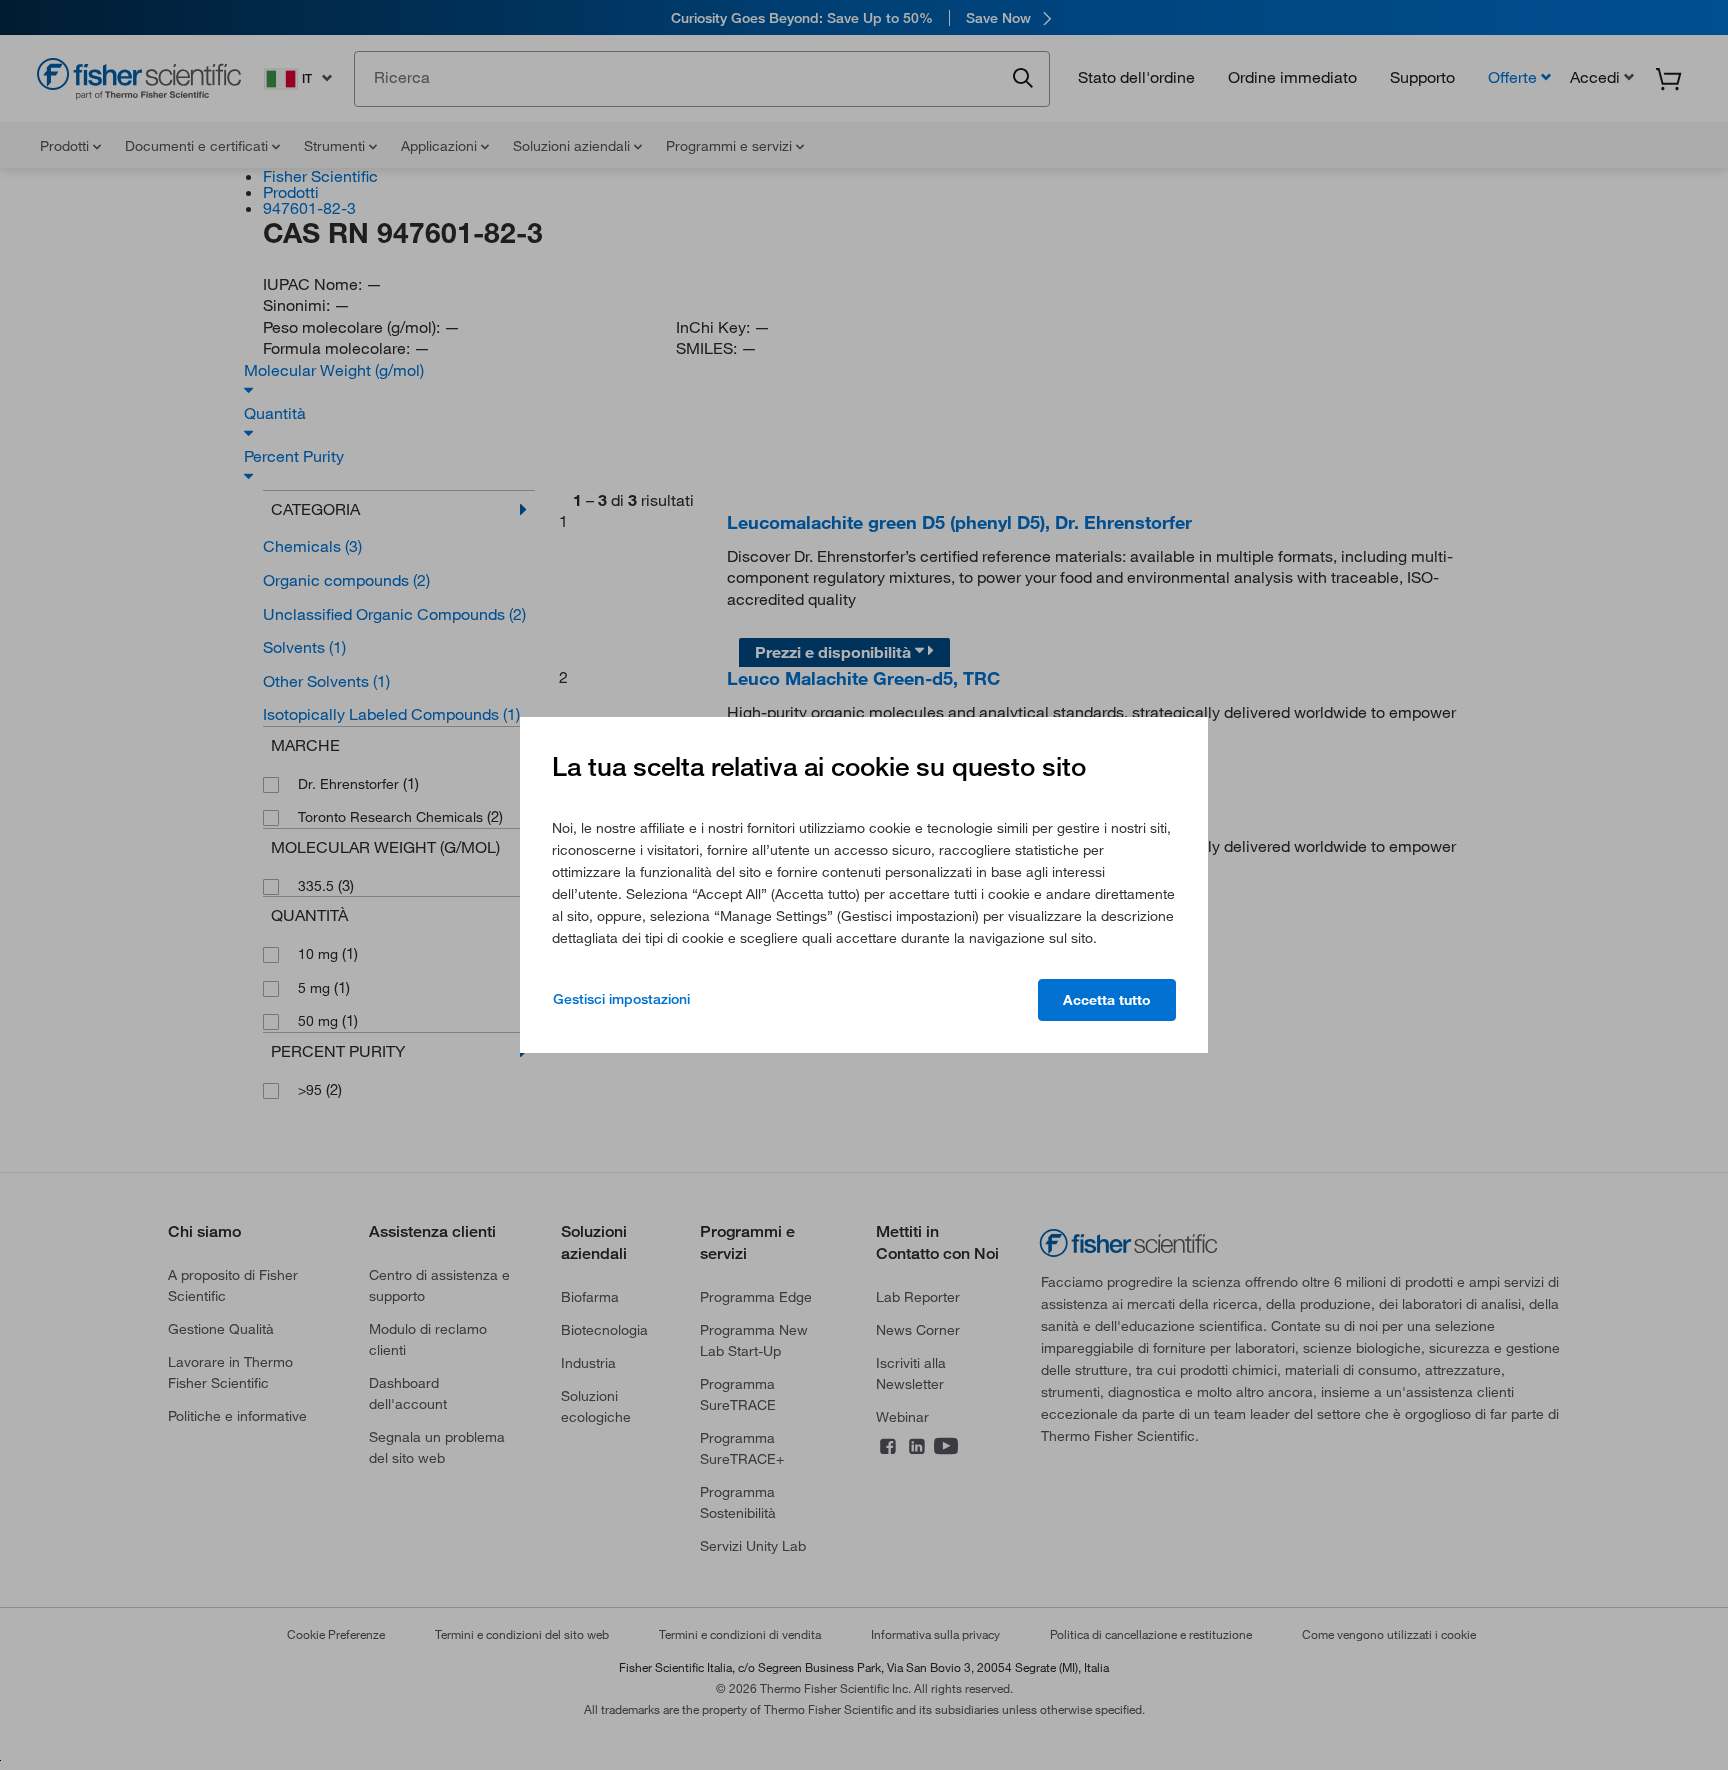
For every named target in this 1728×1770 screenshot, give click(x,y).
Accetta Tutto (1107, 1000)
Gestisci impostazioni (621, 999)
